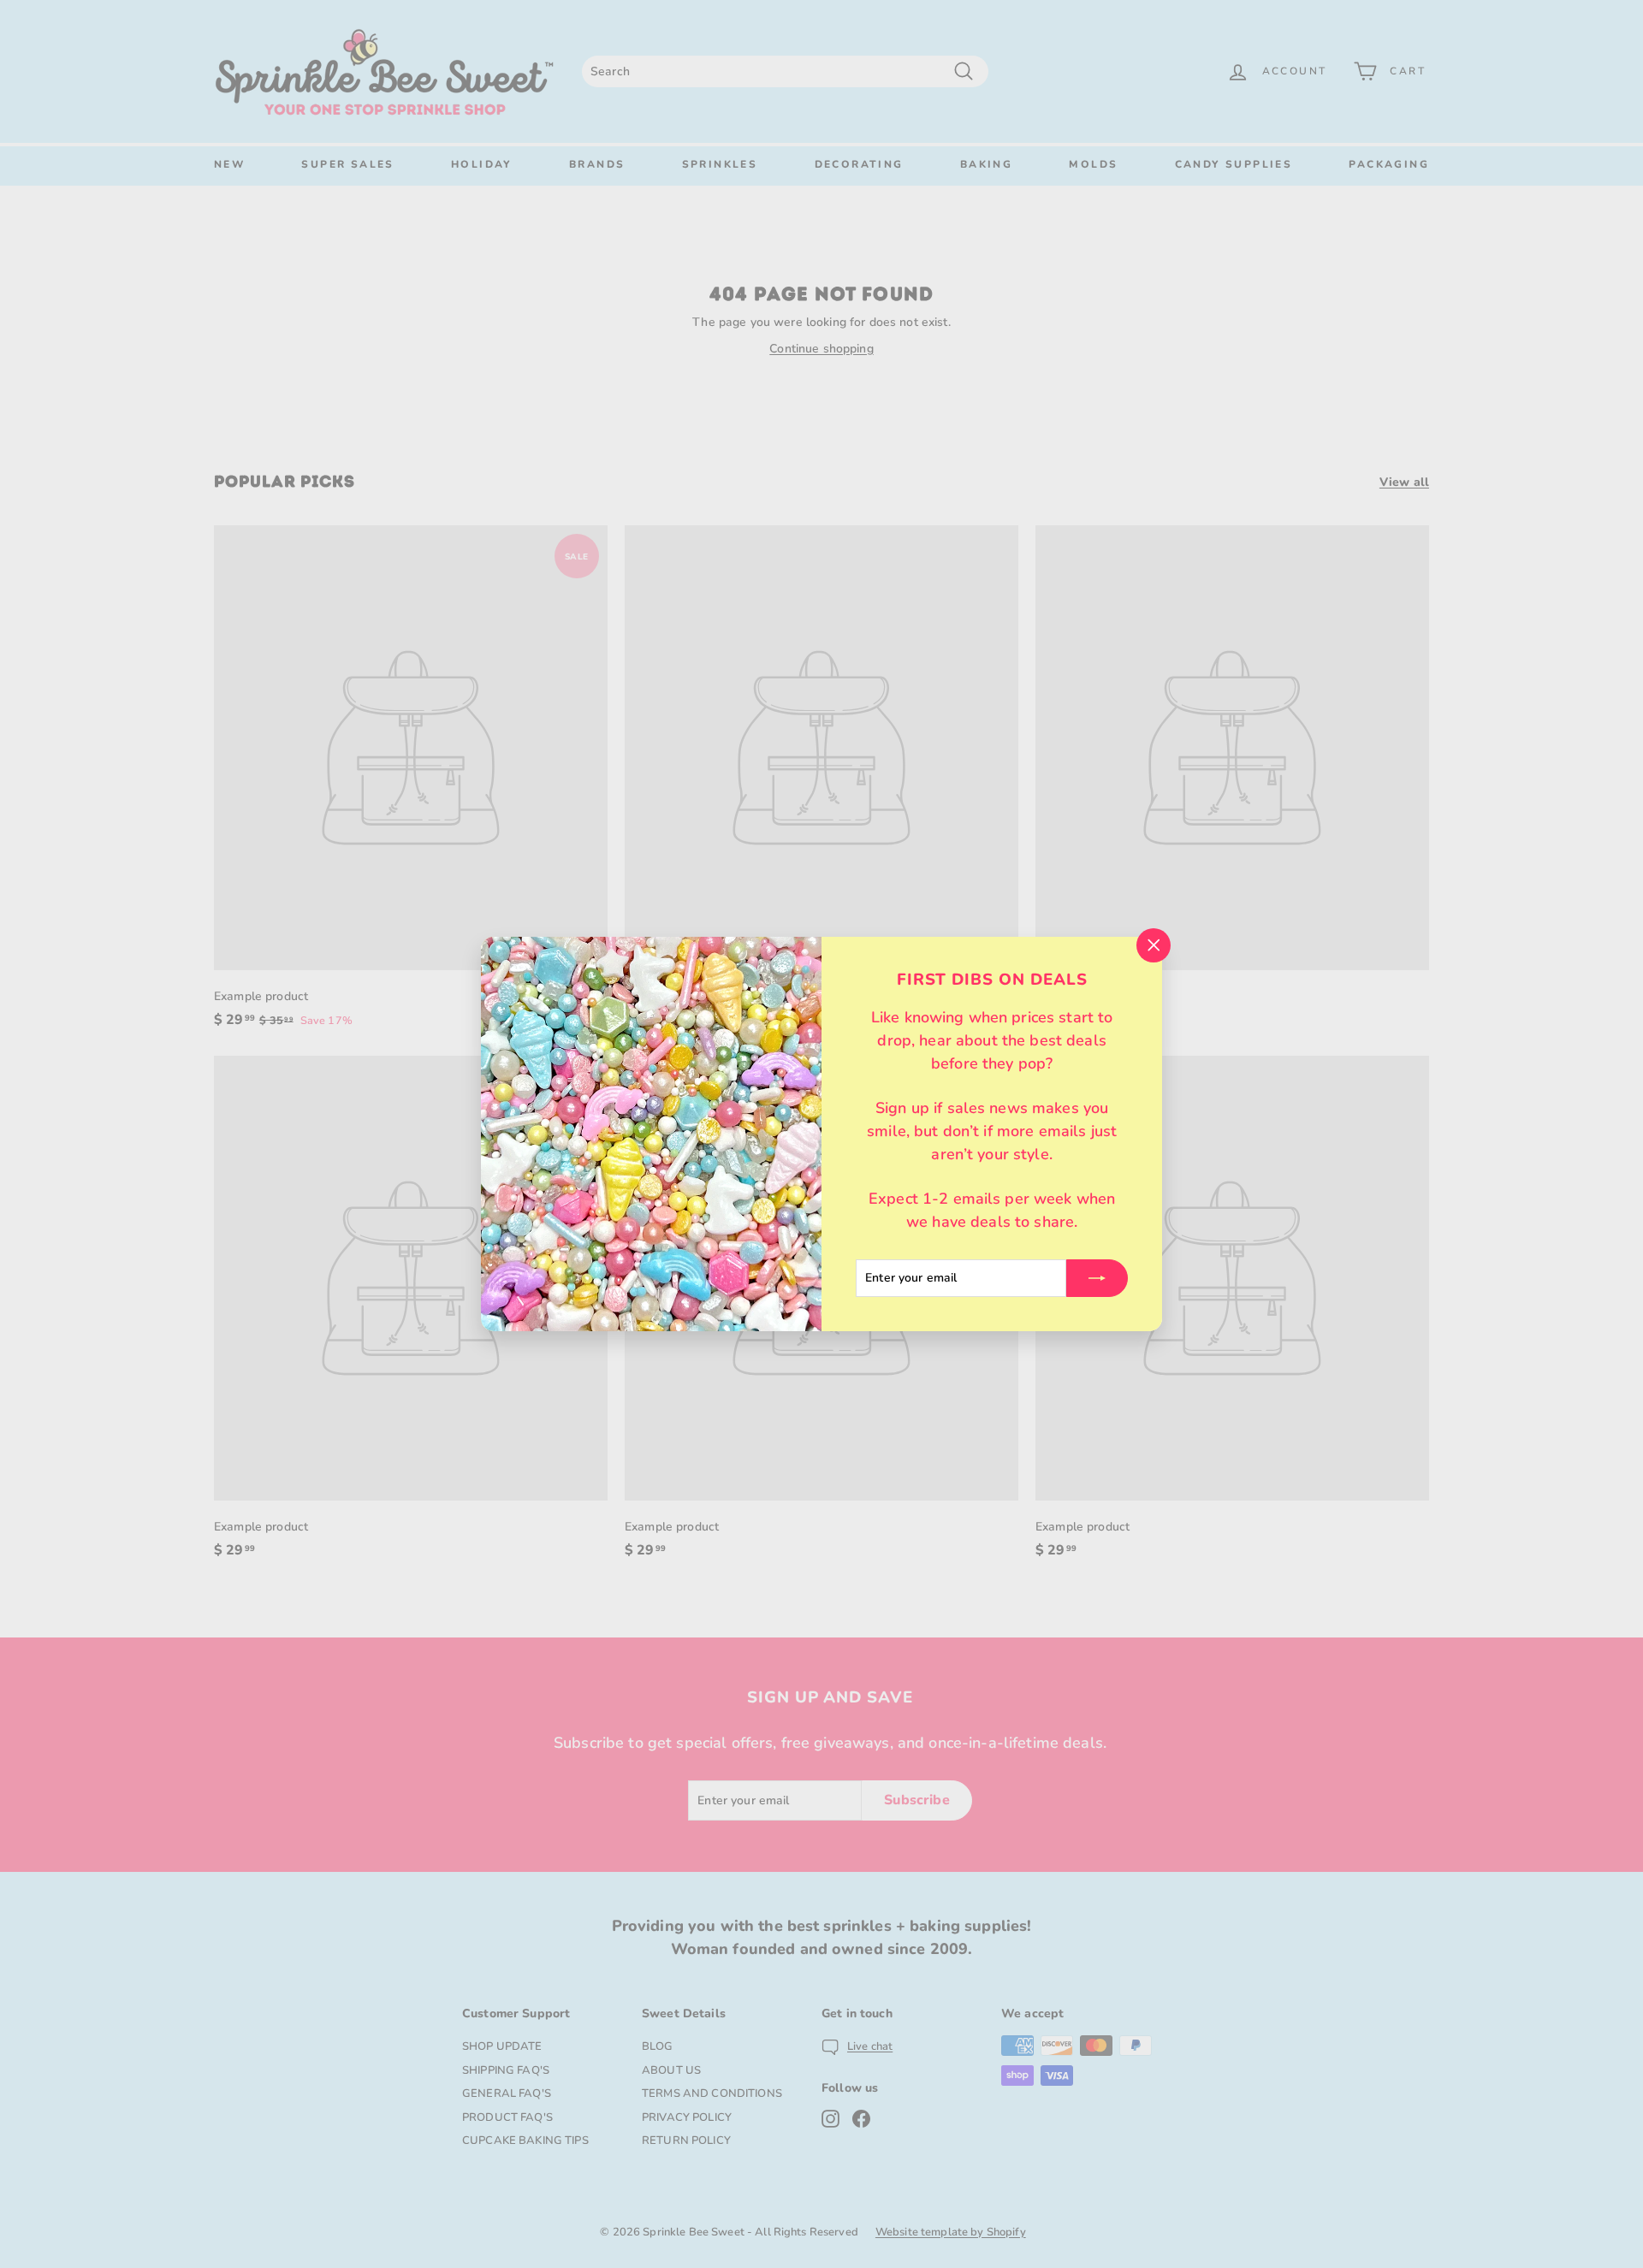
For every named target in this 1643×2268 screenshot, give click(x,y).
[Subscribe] (1097, 1278)
